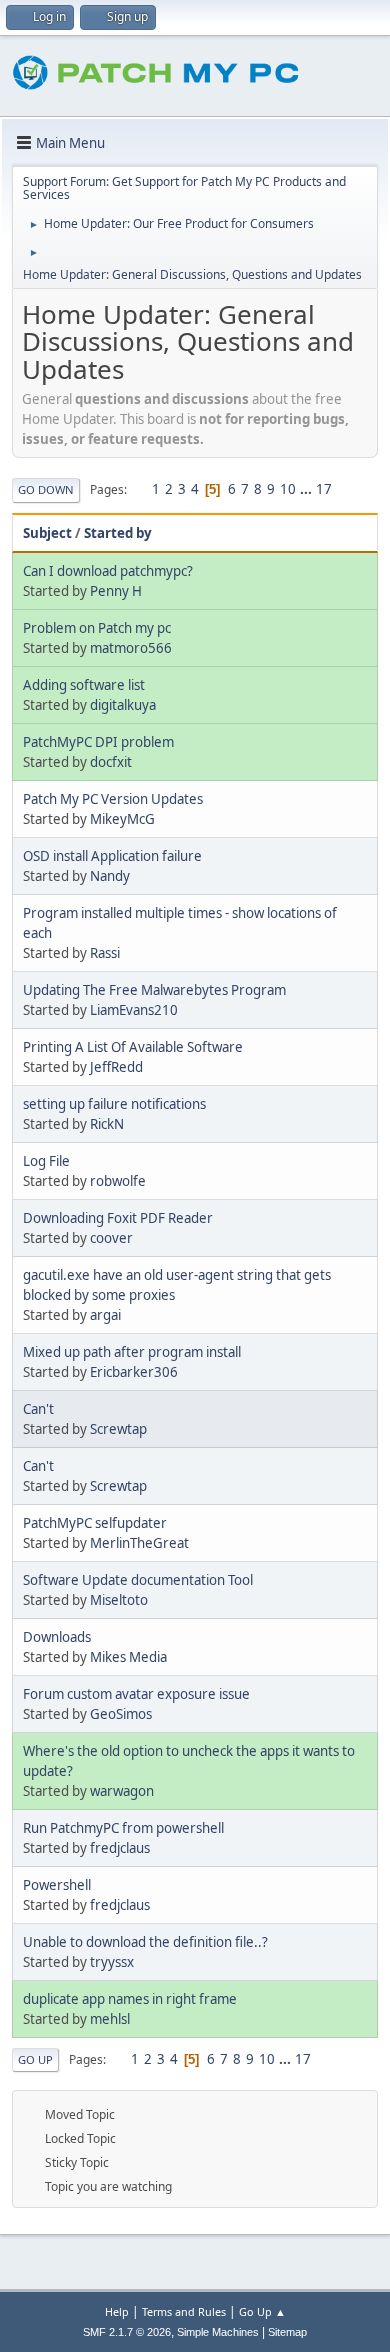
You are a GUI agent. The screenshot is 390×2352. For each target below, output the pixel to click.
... (307, 489)
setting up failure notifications (114, 1104)
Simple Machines (218, 2332)
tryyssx (112, 1962)
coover (111, 1238)
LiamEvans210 (134, 1010)
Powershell (57, 1885)
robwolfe (118, 1181)
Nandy (110, 876)
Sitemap (287, 2332)
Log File (46, 1161)
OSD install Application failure (112, 856)
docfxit (111, 762)
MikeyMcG (122, 819)
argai (105, 1315)
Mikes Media (128, 1657)
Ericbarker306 (134, 1372)
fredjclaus (120, 1848)
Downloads (57, 1637)
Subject (47, 533)
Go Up (35, 2059)
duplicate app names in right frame (130, 1999)
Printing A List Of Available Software (133, 1047)
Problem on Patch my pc (97, 628)
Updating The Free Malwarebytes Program (154, 990)
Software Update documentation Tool (138, 1580)
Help (117, 2311)
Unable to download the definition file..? (145, 1942)
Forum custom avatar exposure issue (136, 1694)
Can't (38, 1409)
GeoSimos (121, 1714)
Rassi (105, 953)
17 (324, 489)
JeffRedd (116, 1067)
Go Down (46, 489)
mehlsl (110, 2019)
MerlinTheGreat (139, 1543)
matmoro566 (131, 648)
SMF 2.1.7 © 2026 (127, 2332)
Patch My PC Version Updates (113, 799)
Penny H (116, 591)
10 (288, 489)
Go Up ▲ (262, 2311)
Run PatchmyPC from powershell (123, 1828)
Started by (118, 533)
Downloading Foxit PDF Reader (118, 1218)
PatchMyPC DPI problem (98, 742)
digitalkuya (123, 705)
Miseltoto (119, 1600)
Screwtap (118, 1429)
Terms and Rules (184, 2311)
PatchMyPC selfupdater (95, 1523)
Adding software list (84, 685)
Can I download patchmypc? (108, 571)
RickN (107, 1124)
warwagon (122, 1791)
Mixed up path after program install (132, 1352)
